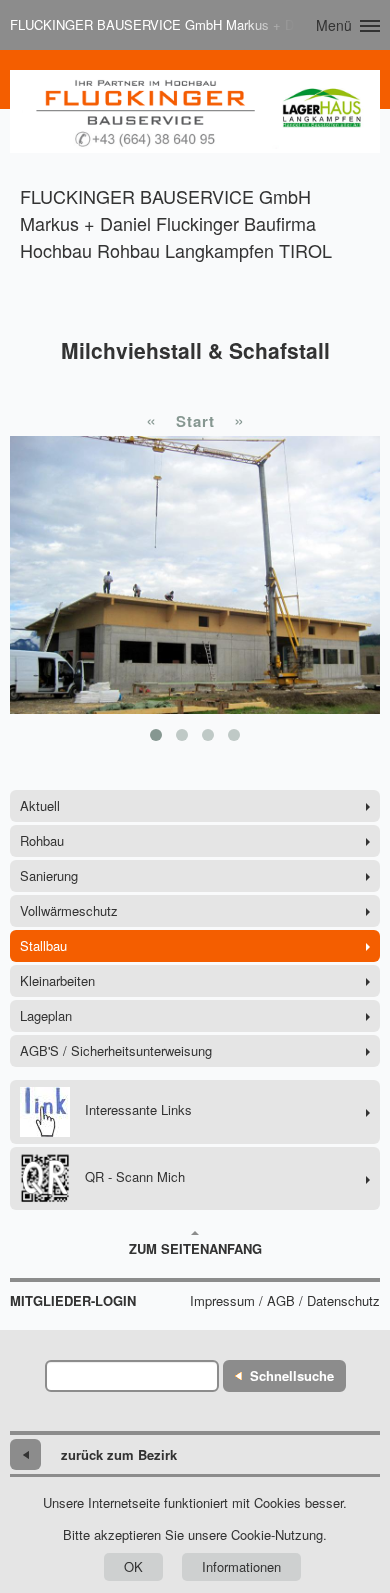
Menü (334, 25)
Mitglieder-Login (73, 1301)
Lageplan (46, 1015)
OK (133, 1566)
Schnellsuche (292, 1375)
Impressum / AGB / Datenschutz (285, 1301)
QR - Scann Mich (135, 1176)
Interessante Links (138, 1109)
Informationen (241, 1566)
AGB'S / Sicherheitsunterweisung (116, 1050)
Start (195, 421)
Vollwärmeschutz (69, 910)
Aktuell (40, 805)
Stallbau (43, 945)
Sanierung (49, 875)
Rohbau (42, 840)
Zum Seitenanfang (195, 1248)
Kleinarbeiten (57, 980)
